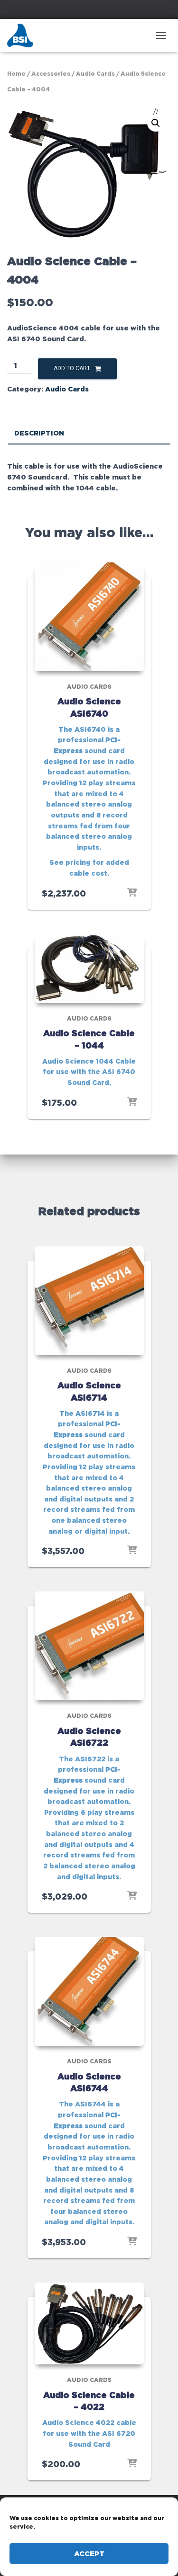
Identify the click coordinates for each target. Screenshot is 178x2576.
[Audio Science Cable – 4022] (89, 2323)
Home (16, 74)
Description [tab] (39, 433)
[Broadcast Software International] (24, 36)
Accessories (51, 74)
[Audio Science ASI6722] (89, 1646)
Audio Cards (95, 74)
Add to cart (72, 368)
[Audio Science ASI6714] (89, 1301)
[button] (156, 123)
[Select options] (132, 893)
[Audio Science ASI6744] (89, 1991)
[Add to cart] (132, 1102)
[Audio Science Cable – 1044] (89, 968)
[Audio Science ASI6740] (89, 617)
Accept (89, 2554)
